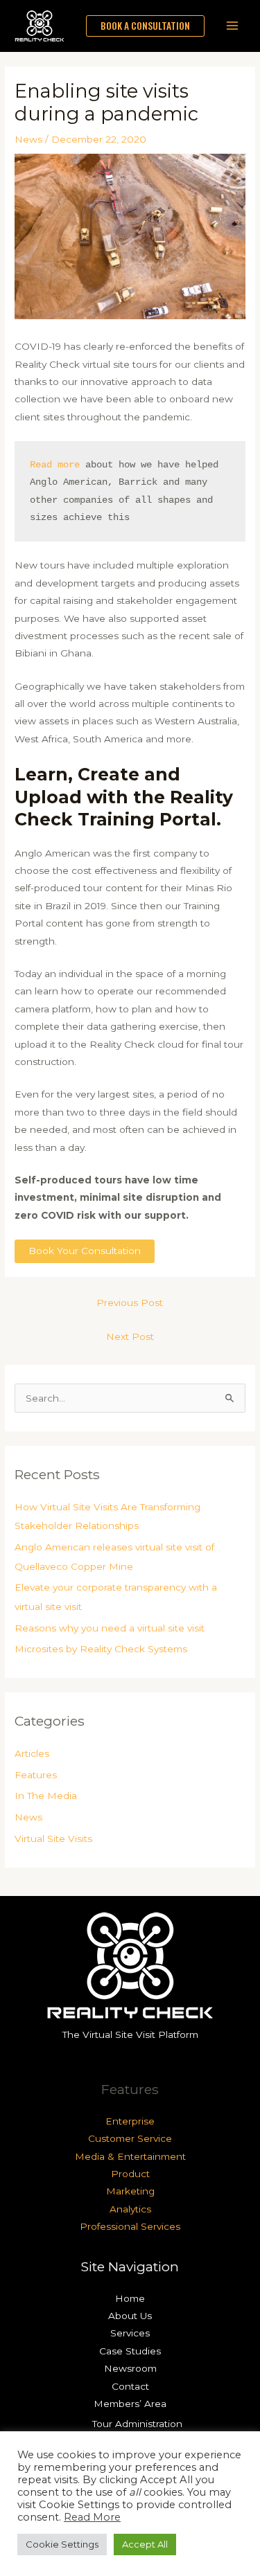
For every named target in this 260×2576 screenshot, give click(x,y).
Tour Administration (137, 2424)
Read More (92, 2517)
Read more (55, 465)
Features (36, 1775)
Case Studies (130, 2351)
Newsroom (130, 2368)
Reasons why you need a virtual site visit (110, 1628)
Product (130, 2174)
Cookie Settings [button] (62, 2544)
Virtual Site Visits (53, 1839)
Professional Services (130, 2226)
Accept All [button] (145, 2544)
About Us (130, 2316)
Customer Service (130, 2138)
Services (130, 2333)
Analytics (130, 2209)
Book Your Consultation (85, 1251)
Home (130, 2298)
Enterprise (130, 2121)
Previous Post (130, 1303)
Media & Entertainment (130, 2156)
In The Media (46, 1796)
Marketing (130, 2191)
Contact (130, 2386)
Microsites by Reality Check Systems (101, 1649)
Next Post (130, 1336)
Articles (32, 1753)
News (28, 139)
